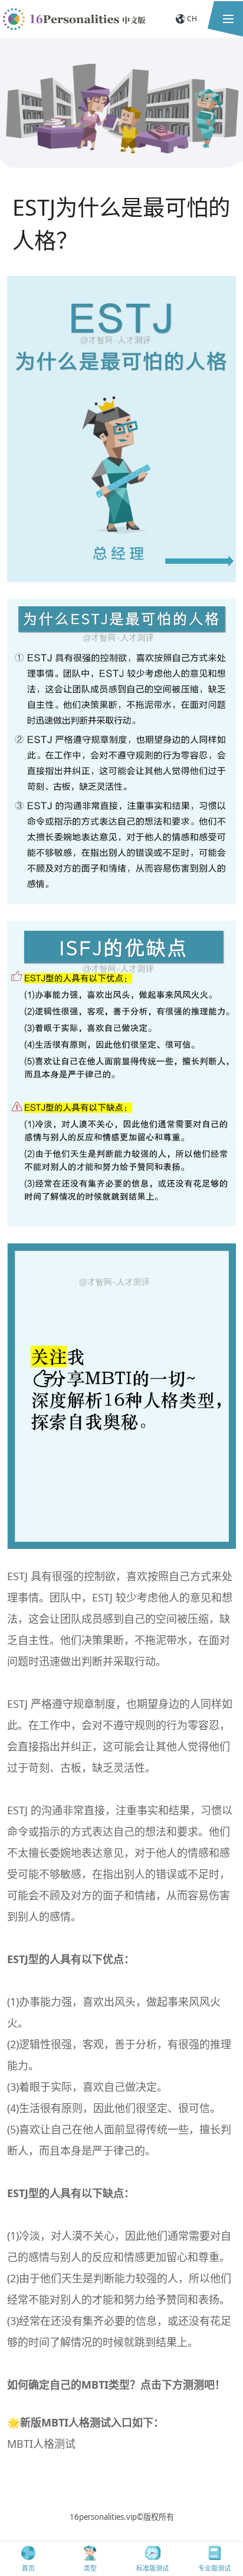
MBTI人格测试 (41, 2444)
